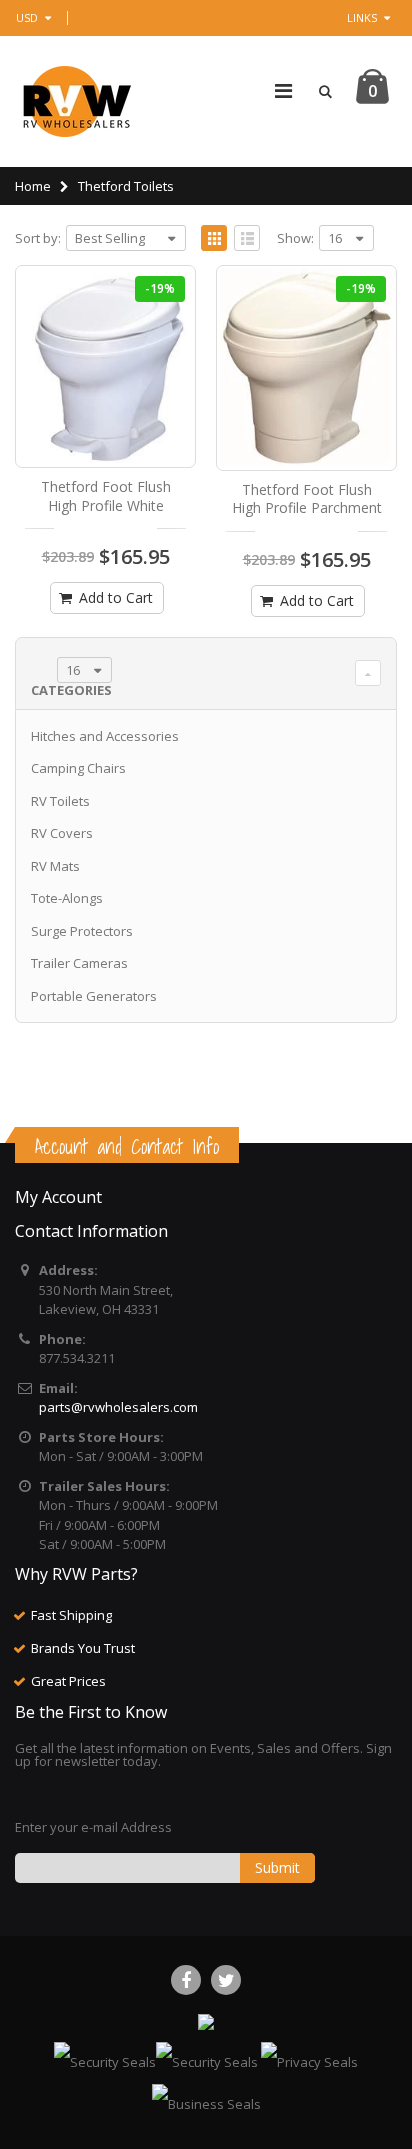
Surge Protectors (82, 931)
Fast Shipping (71, 1615)
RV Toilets (60, 801)
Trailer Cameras (79, 963)
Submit (277, 1867)
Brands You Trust (83, 1648)
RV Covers (62, 833)
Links (362, 17)
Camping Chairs (78, 768)
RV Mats (55, 866)
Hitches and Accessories (105, 736)
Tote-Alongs (67, 898)
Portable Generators (94, 996)
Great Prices (68, 1681)
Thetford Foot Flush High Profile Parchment (307, 499)
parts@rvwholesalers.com (118, 1407)
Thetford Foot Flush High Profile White (106, 496)
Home (33, 186)
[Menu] (283, 90)
